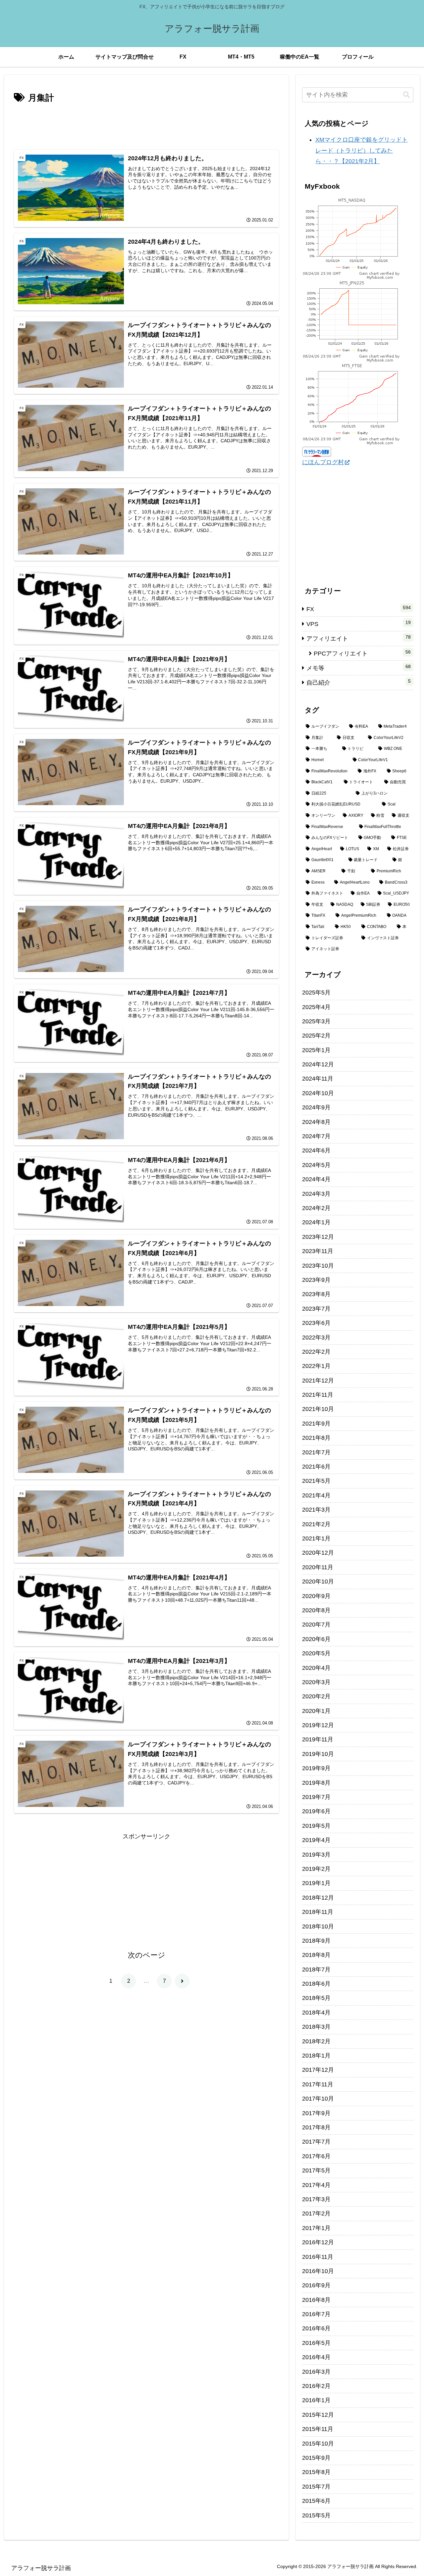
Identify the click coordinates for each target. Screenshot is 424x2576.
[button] (406, 95)
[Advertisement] (146, 124)
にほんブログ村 (323, 462)
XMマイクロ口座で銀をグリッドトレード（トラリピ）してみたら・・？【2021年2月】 (362, 150)
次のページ (147, 1955)
